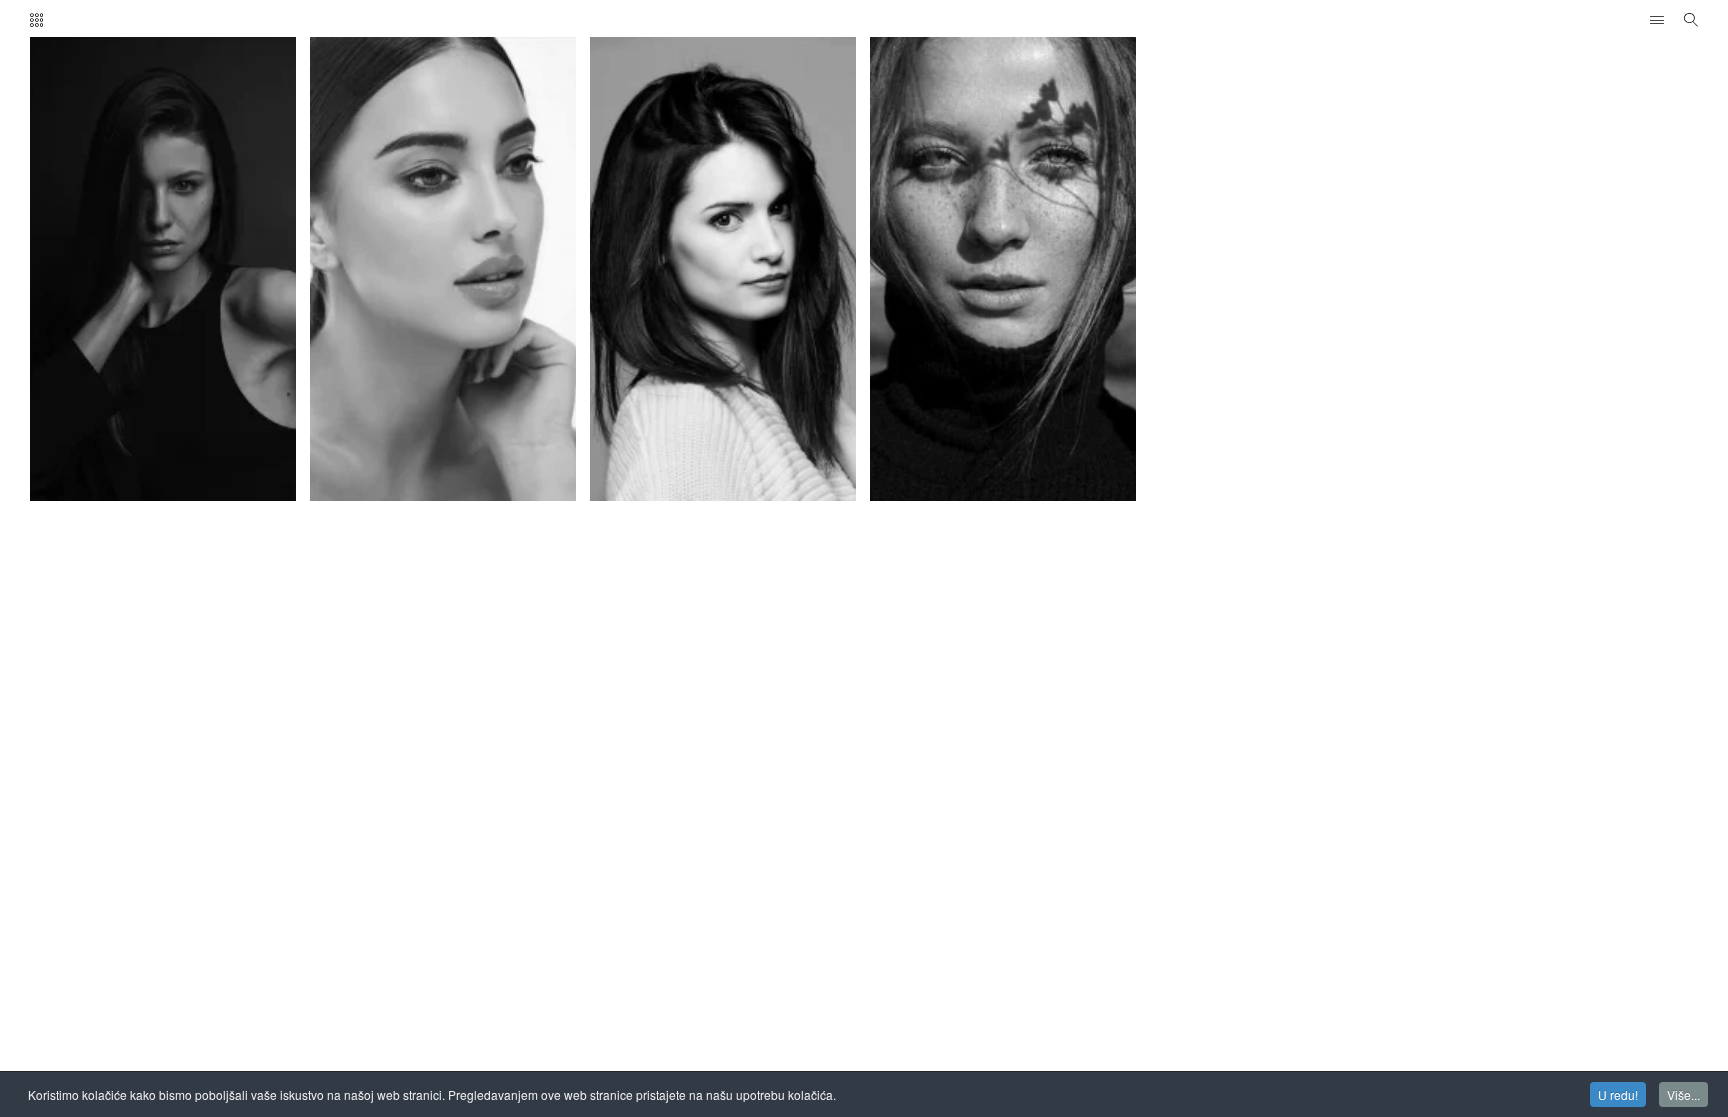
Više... (1683, 1094)
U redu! (1618, 1094)
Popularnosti (222, 114)
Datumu (134, 114)
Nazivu (308, 114)
